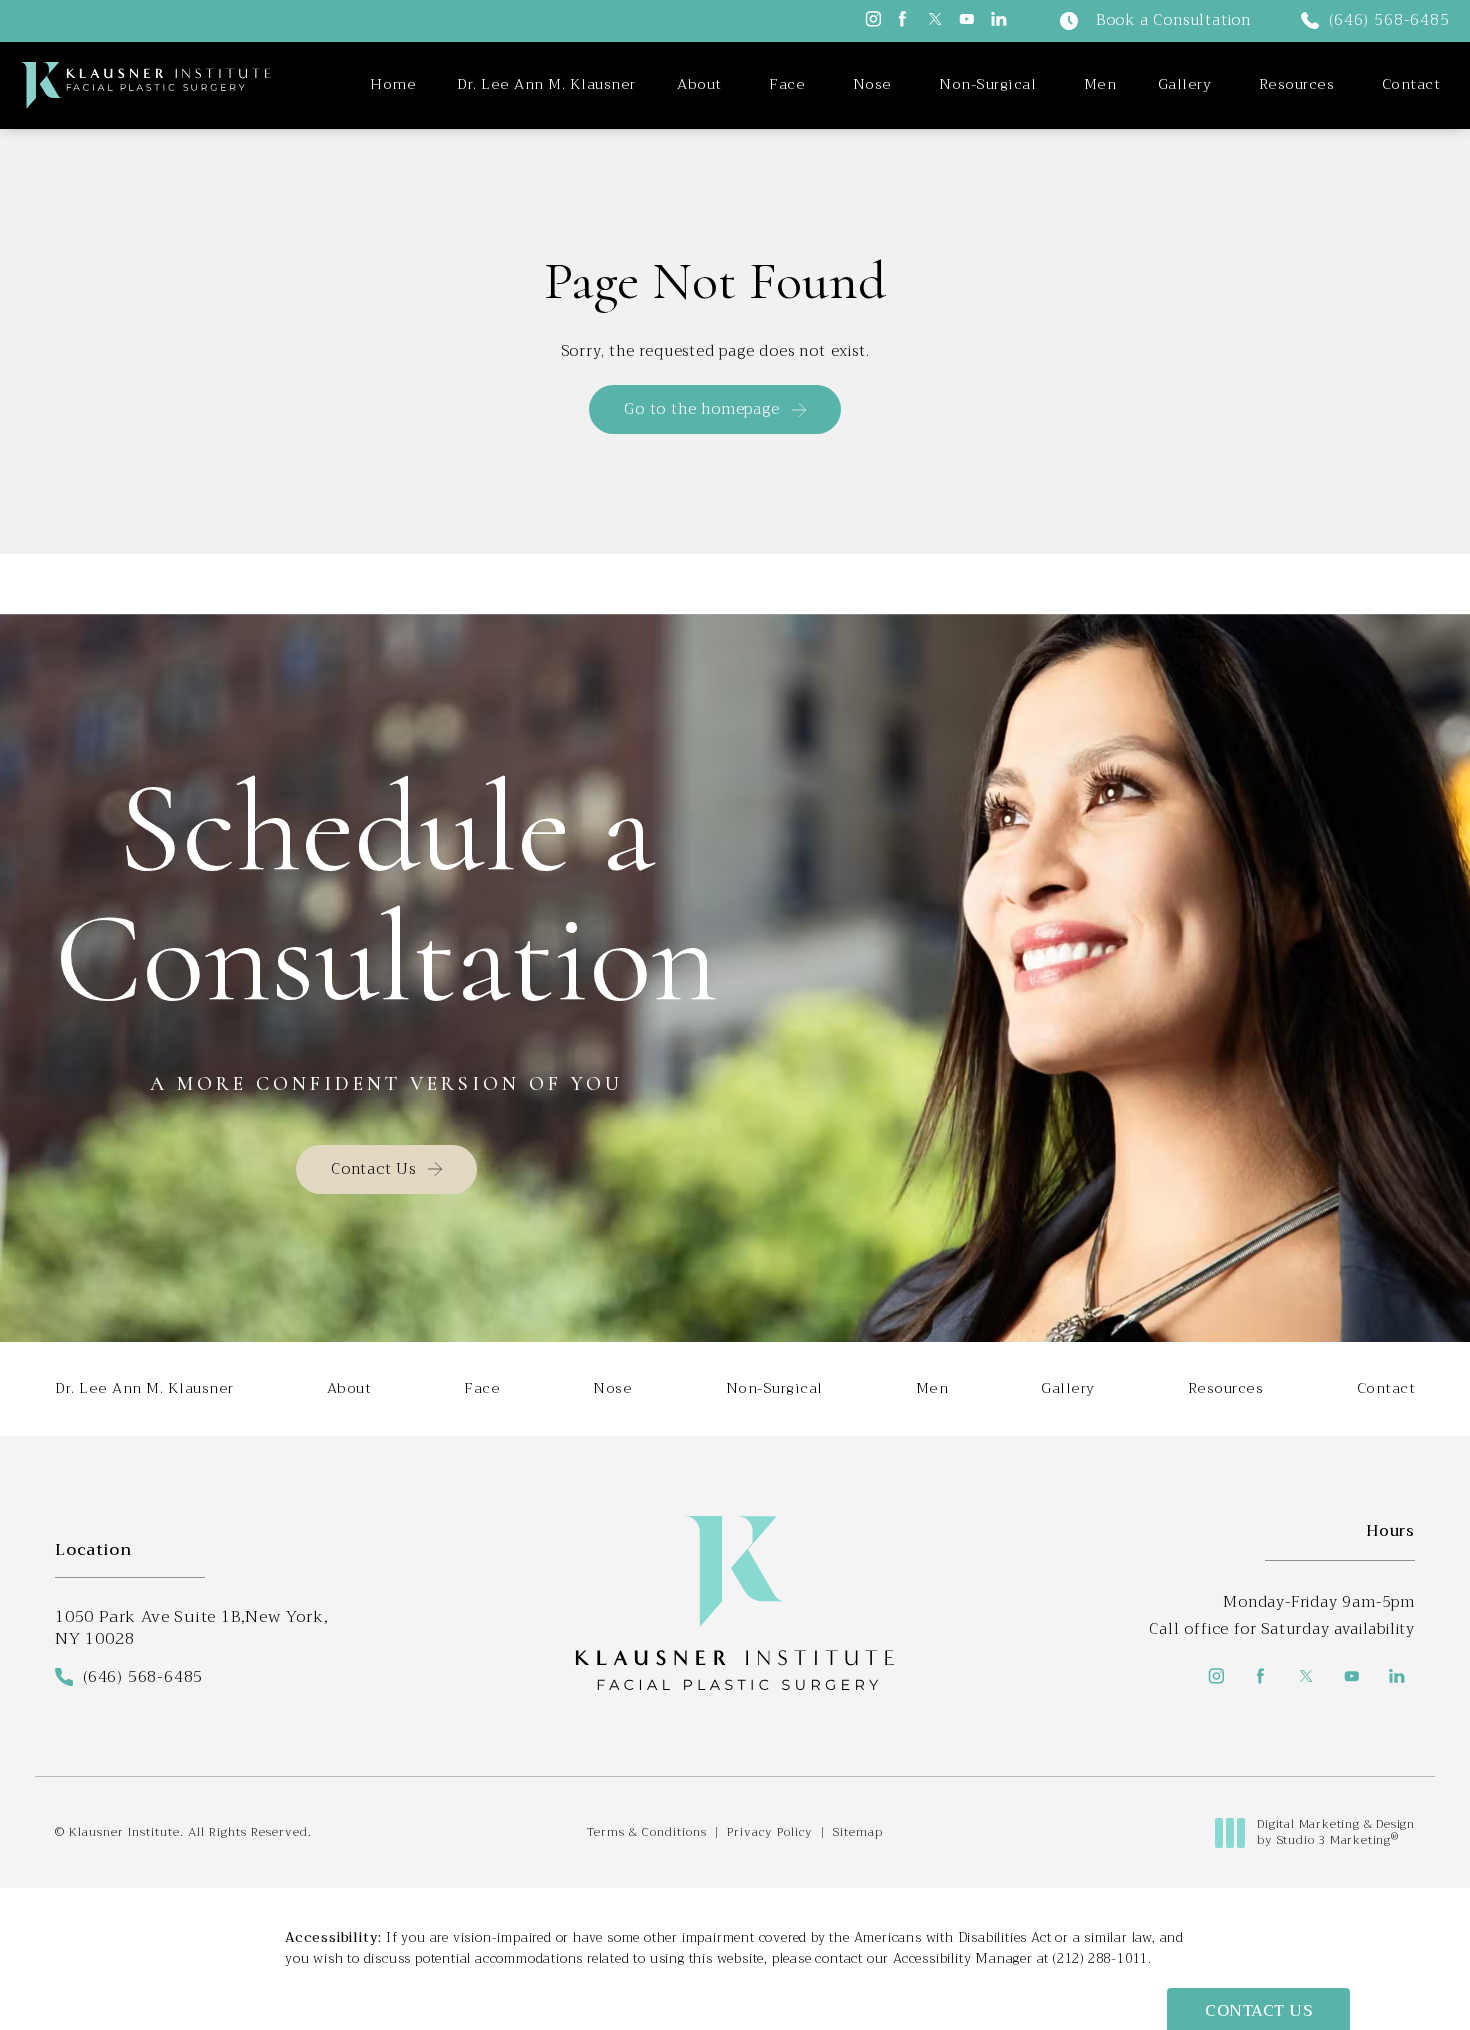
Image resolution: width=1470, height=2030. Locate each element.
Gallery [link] (1185, 85)
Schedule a (386, 893)
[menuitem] (393, 85)
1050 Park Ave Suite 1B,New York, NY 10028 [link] (192, 1628)
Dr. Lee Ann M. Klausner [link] (546, 85)
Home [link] (393, 85)
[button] (871, 19)
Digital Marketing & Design (1335, 1832)
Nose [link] (872, 85)
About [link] (699, 85)
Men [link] (1100, 85)
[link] (1375, 21)
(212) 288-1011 (1100, 1958)
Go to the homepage (701, 409)
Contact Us (373, 1169)
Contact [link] (1411, 85)
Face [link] (787, 85)
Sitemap (858, 1832)
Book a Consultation (1173, 21)
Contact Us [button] (1258, 2011)
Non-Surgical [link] (987, 85)
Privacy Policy (770, 1832)
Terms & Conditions (647, 1832)
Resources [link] (1297, 85)
